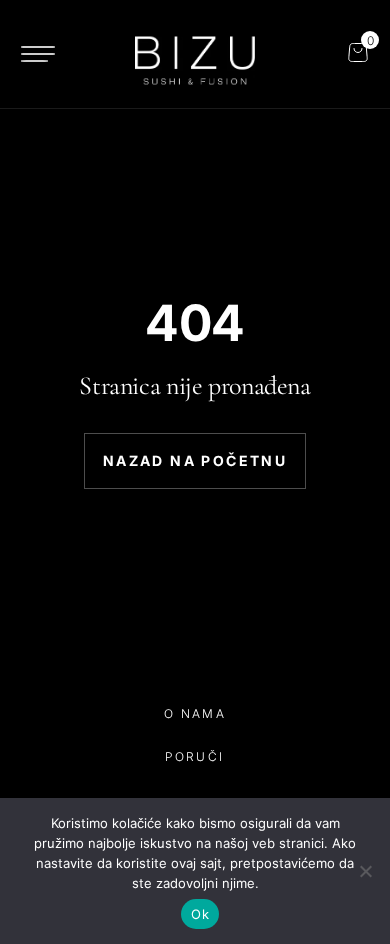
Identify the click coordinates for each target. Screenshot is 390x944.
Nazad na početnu (195, 460)
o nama (195, 713)
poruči (194, 756)
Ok (200, 914)
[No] (365, 871)
